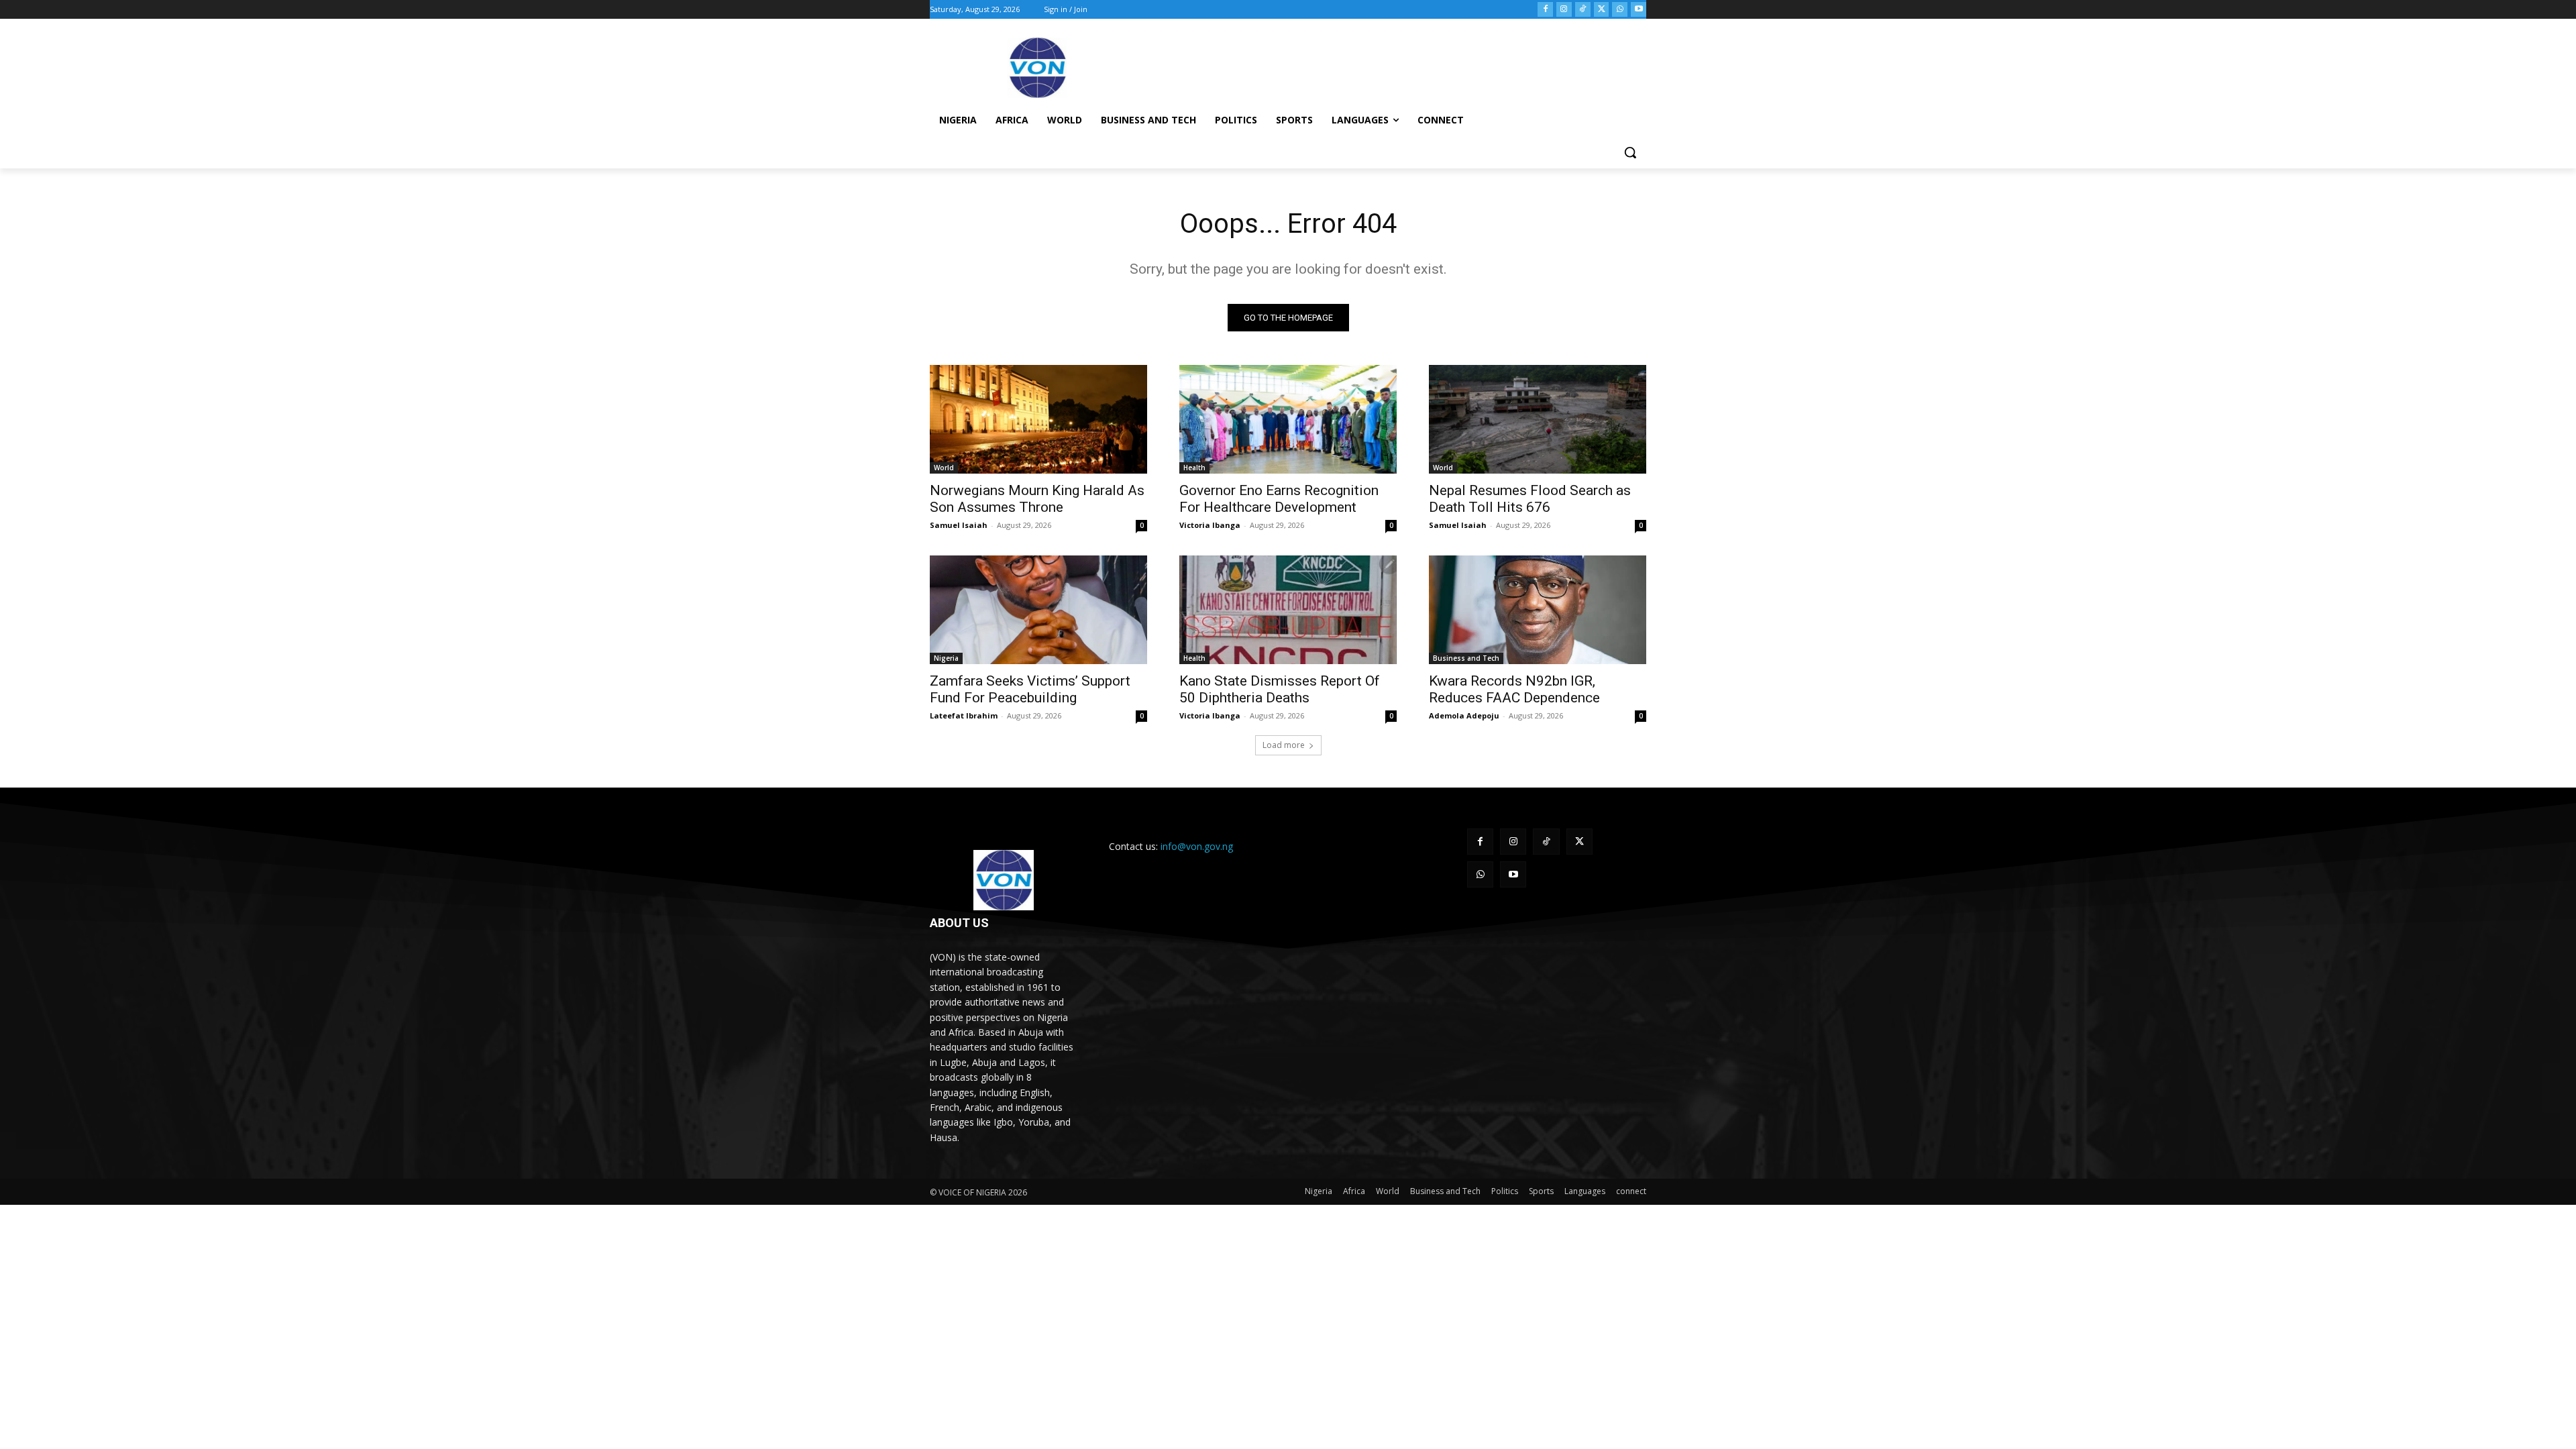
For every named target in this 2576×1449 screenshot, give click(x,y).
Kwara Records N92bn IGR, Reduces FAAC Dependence (1514, 689)
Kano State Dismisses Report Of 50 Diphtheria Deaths (1280, 689)
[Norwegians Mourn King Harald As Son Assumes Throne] (1038, 419)
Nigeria (946, 658)
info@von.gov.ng (1197, 846)
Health (1194, 468)
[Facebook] (1545, 10)
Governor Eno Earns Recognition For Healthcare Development (1279, 499)
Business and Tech (1466, 658)
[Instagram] (1564, 10)
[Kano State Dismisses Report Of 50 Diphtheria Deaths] (1288, 610)
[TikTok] (1583, 10)
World (944, 468)
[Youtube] (1639, 10)
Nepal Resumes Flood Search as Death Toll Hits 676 (1530, 499)
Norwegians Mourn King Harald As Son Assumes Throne (1037, 499)
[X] (1602, 10)
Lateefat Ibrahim (964, 715)
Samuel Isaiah (959, 525)
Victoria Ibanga (1210, 525)
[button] (1630, 152)
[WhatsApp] (1620, 10)
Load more (1284, 745)
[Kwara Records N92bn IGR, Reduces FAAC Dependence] (1538, 610)
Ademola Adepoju (1464, 715)
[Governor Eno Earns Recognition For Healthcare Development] (1288, 419)
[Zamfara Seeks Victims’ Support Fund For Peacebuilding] (1038, 610)
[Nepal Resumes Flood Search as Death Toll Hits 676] (1538, 419)
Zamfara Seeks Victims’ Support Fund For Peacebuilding (1030, 689)
